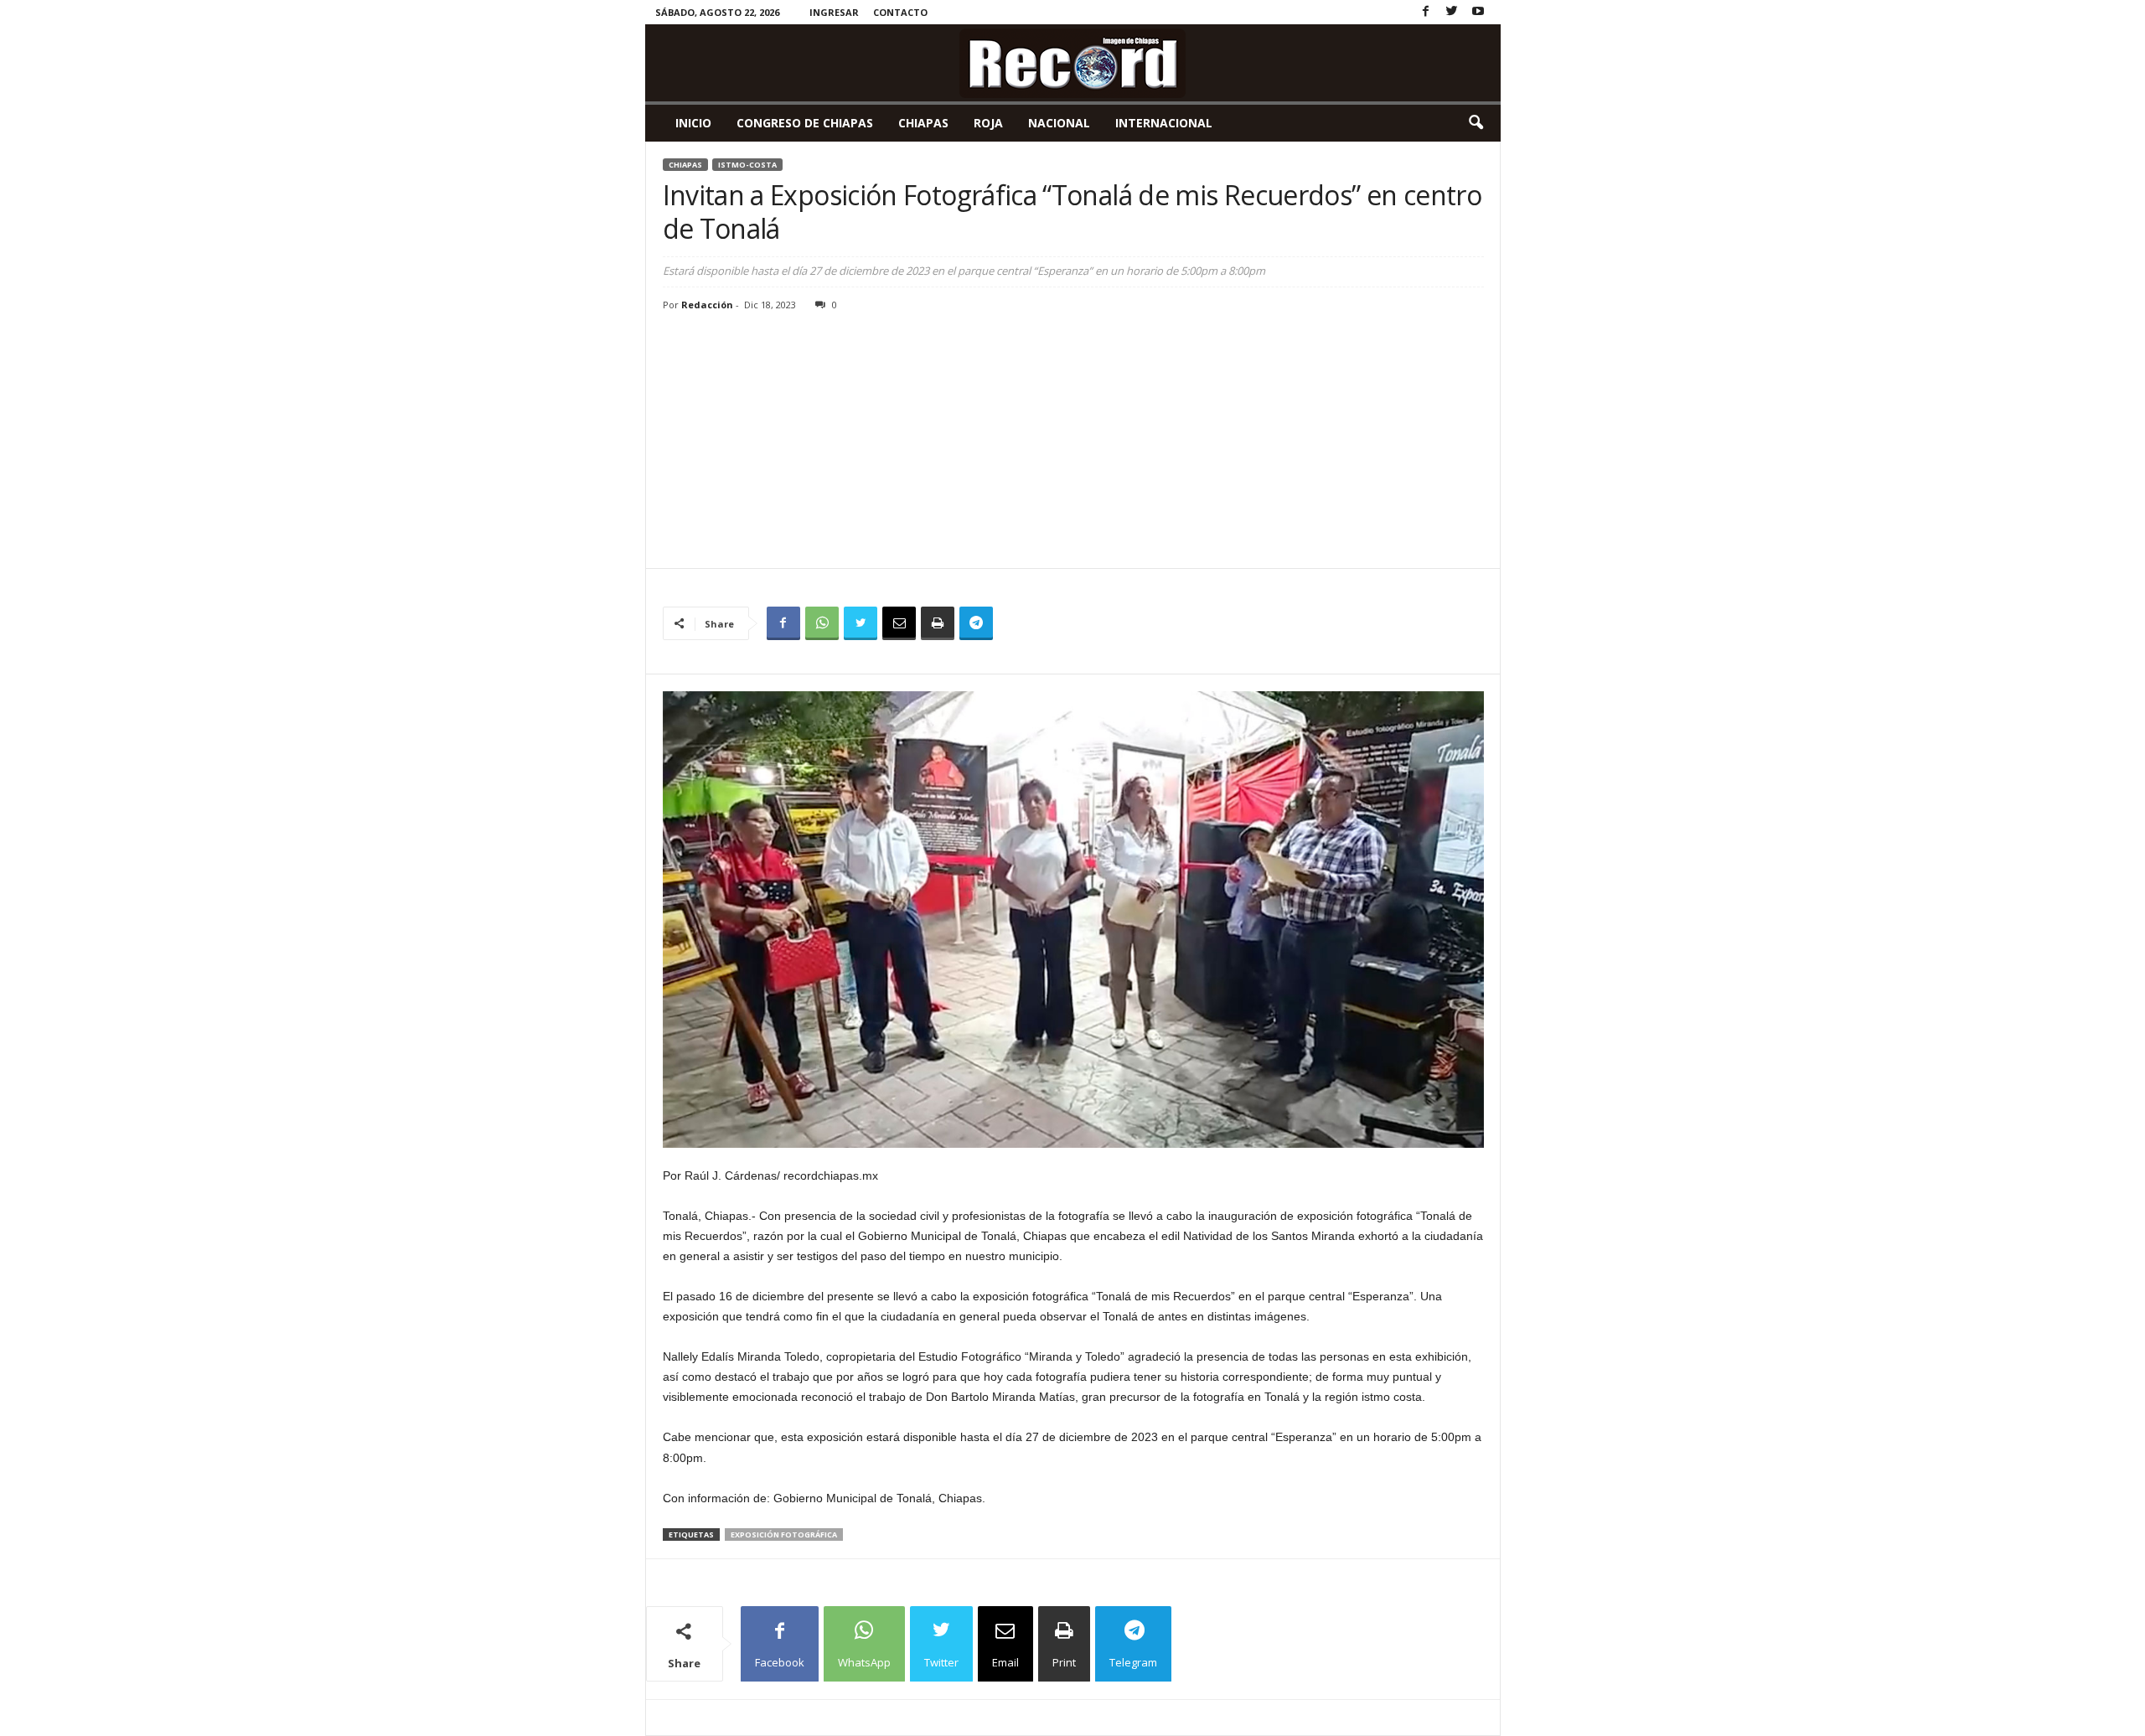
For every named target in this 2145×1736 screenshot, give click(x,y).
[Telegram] (976, 623)
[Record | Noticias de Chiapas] (1073, 63)
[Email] (899, 623)
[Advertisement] (1073, 442)
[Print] (938, 623)
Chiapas (923, 123)
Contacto (900, 12)
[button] (1476, 123)
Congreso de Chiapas (805, 123)
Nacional (1059, 123)
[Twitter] (1452, 12)
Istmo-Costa (747, 165)
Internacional (1164, 123)
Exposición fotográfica (784, 1534)
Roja (988, 123)
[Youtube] (1478, 12)
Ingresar (834, 12)
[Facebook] (1426, 12)
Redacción (707, 305)
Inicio (693, 123)
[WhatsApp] (822, 623)
